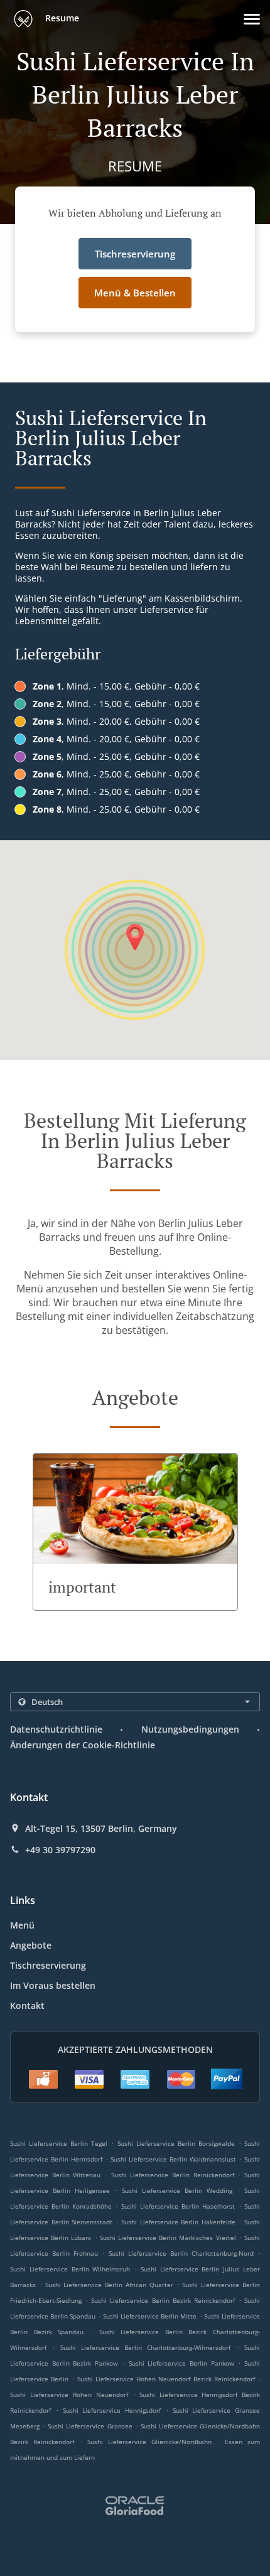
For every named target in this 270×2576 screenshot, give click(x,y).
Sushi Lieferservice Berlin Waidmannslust (173, 2159)
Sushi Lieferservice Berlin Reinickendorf (173, 2175)
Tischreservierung (48, 1965)
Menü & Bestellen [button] (135, 293)
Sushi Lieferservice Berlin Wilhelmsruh (70, 2269)
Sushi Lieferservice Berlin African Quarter (109, 2285)
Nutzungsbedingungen (190, 1729)
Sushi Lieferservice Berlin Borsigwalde (176, 2143)
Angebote (31, 1945)
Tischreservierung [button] (135, 254)
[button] (252, 19)
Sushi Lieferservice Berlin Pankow (181, 2363)
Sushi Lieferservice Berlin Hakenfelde (178, 2222)
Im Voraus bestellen (53, 1985)
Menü (22, 1925)
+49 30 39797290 (60, 1850)
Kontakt (27, 2005)
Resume (61, 18)
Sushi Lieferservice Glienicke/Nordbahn (149, 2442)
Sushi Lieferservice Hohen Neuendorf (69, 2395)
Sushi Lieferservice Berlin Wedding (177, 2190)
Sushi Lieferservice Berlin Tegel (59, 2143)
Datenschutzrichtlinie (56, 1729)
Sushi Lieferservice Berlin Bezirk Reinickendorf (163, 2300)
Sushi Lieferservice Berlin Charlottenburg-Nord (181, 2253)
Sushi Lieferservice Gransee (90, 2426)
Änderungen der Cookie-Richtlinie (83, 1745)
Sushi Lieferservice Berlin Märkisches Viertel (168, 2238)
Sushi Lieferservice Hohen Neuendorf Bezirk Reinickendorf (166, 2379)
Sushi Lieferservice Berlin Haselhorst (178, 2206)
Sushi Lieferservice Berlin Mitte (150, 2316)
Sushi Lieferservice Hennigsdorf (112, 2410)
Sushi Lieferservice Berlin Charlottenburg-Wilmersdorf (146, 2347)
